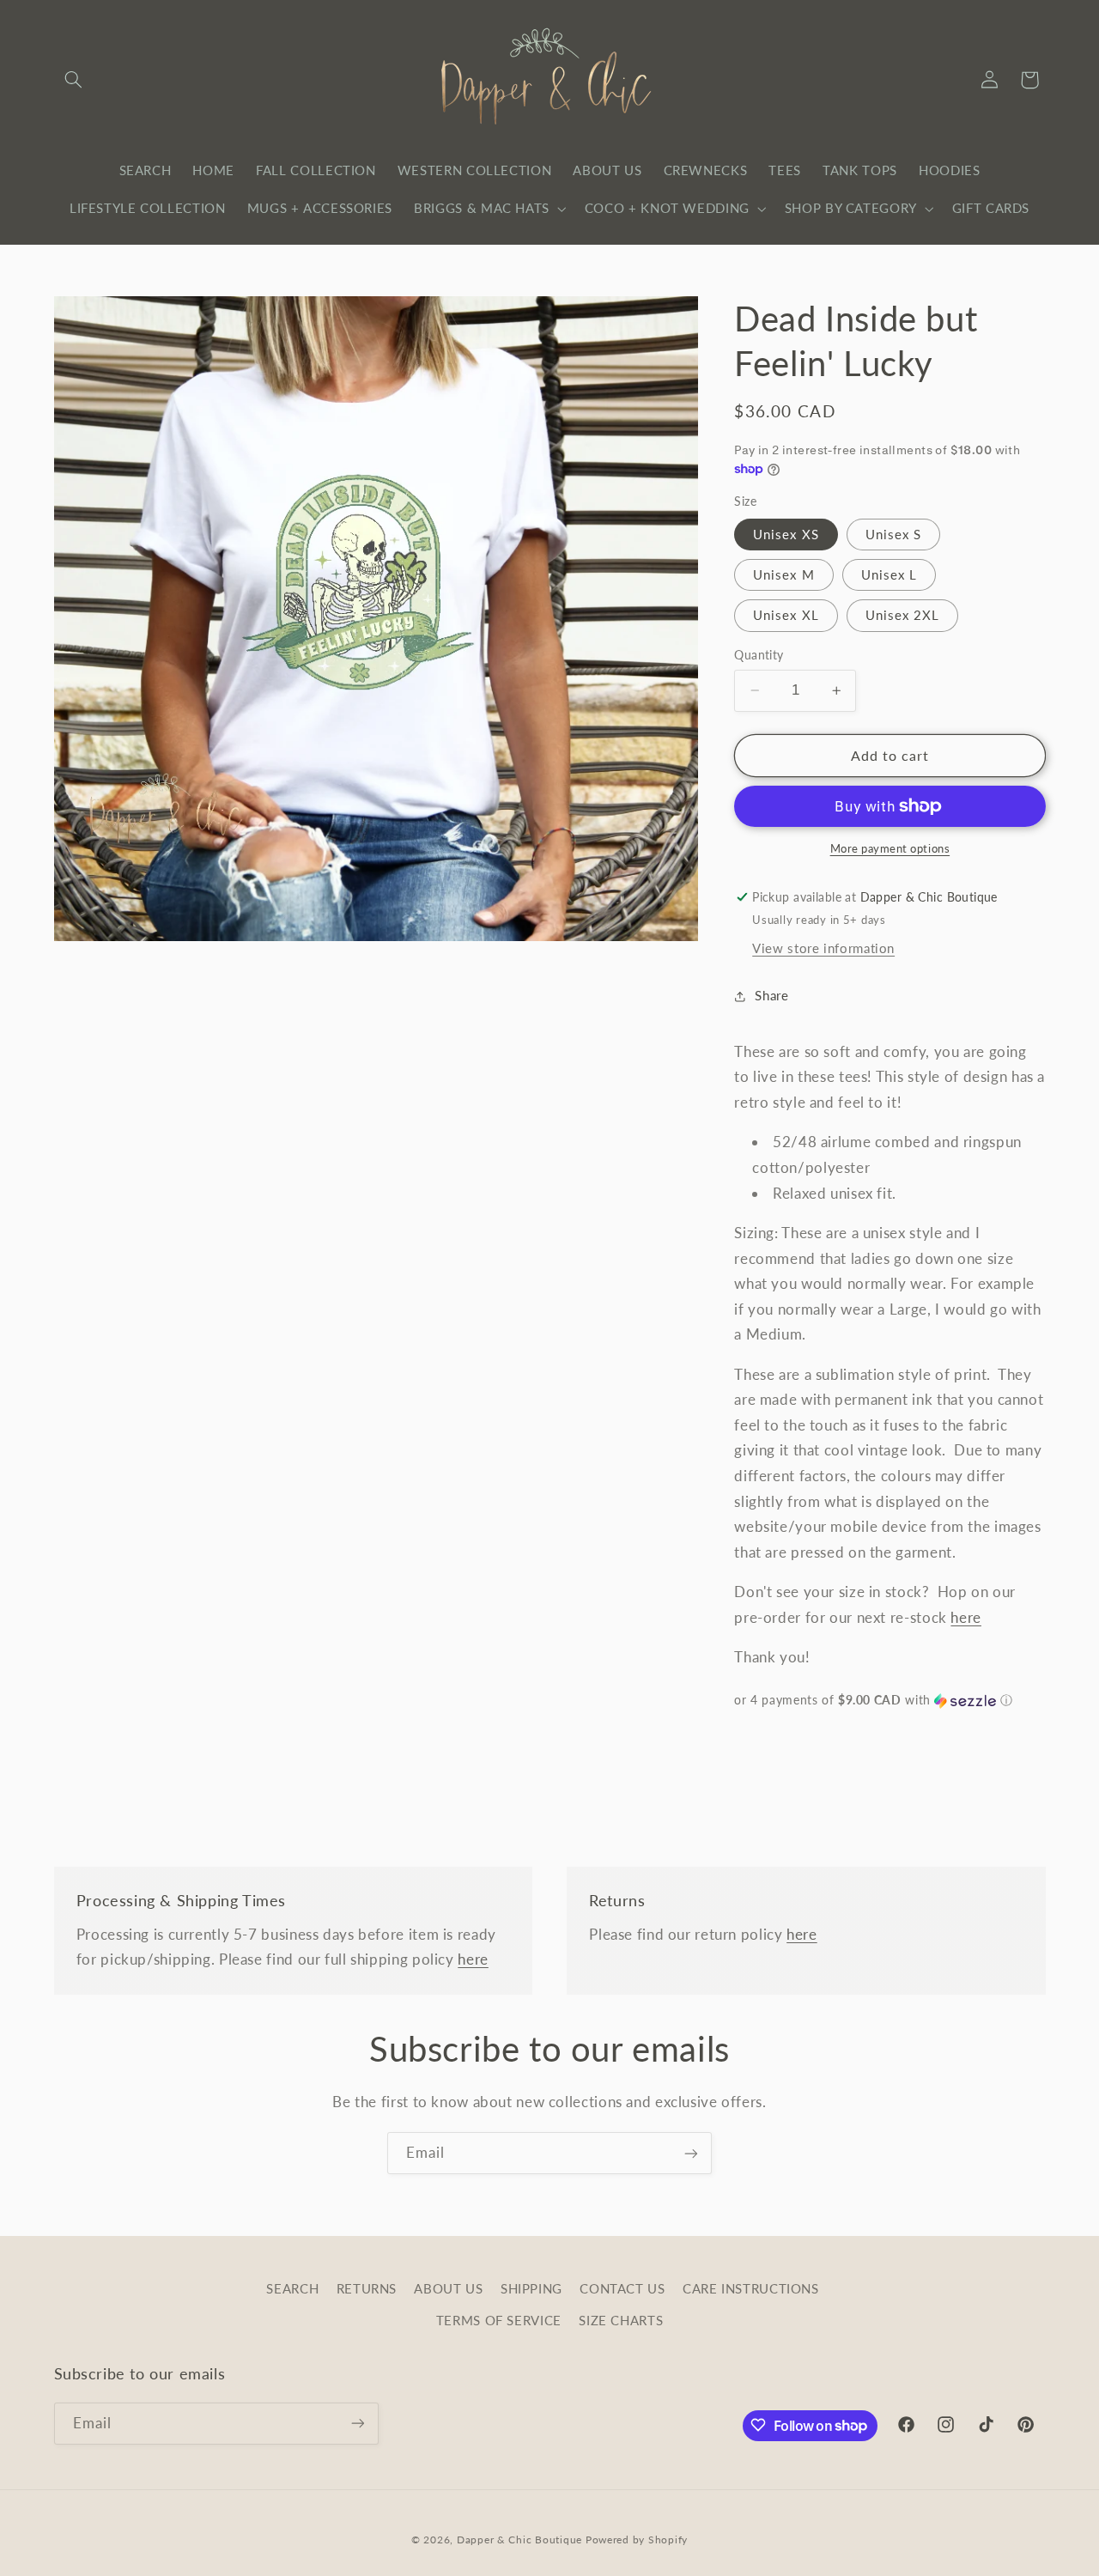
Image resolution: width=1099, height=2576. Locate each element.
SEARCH (292, 2289)
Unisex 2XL (903, 615)
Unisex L (889, 574)
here (966, 1617)
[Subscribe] (691, 2153)
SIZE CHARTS (621, 2320)
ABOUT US (448, 2289)
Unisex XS (786, 534)
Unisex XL (786, 615)
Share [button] (771, 995)
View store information (823, 948)
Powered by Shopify (637, 2539)
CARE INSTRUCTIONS (751, 2289)
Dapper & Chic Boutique (519, 2539)
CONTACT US (622, 2289)
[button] (74, 80)
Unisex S (893, 534)
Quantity (759, 655)
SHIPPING (531, 2289)
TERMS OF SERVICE (499, 2320)
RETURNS (367, 2289)
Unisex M (783, 574)
